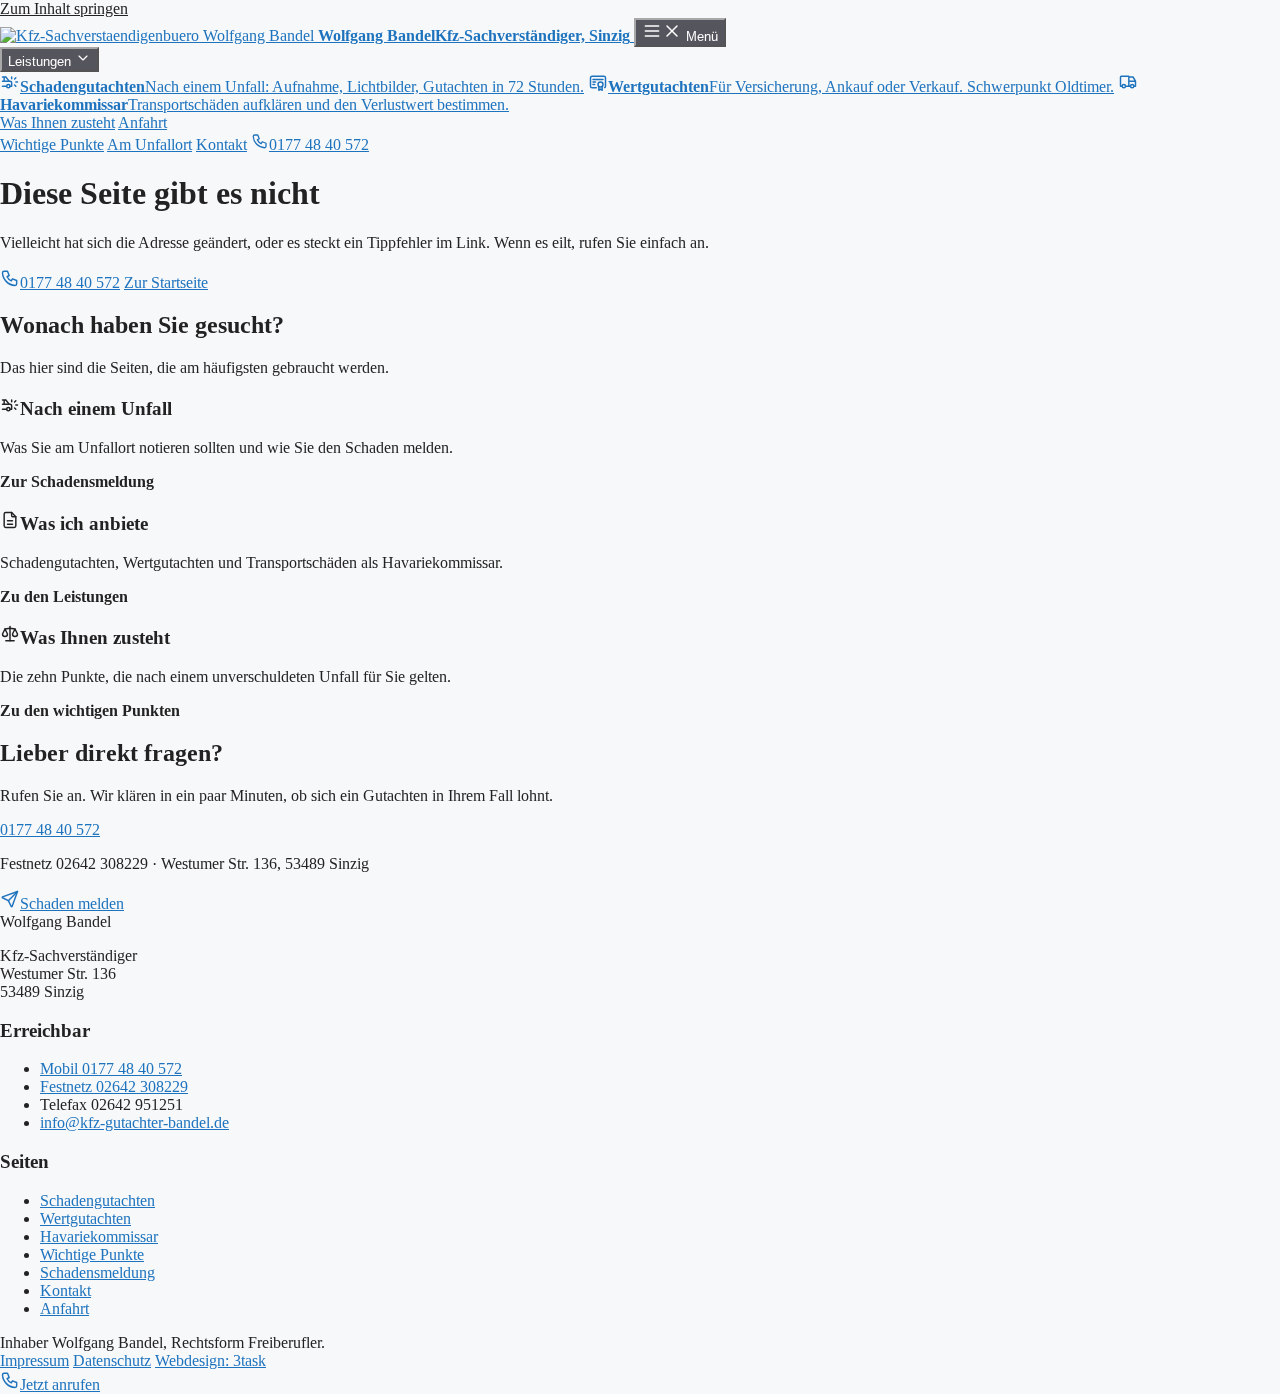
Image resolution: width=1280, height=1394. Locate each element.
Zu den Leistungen (64, 596)
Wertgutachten (85, 1218)
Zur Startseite (166, 282)
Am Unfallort (149, 144)
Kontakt (221, 144)
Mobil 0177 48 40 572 (111, 1068)
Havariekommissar (99, 1236)
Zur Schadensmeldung (77, 481)
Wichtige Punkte (52, 144)
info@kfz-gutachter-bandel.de (134, 1122)
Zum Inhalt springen (64, 8)
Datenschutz (112, 1360)
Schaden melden (72, 903)
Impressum (34, 1360)
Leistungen (41, 61)
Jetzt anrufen (60, 1384)
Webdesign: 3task (210, 1360)
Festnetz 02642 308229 (114, 1086)
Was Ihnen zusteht (57, 122)
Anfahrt (142, 122)
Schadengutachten (97, 1200)
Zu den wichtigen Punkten (90, 710)
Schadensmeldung (97, 1272)
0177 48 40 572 (319, 144)
